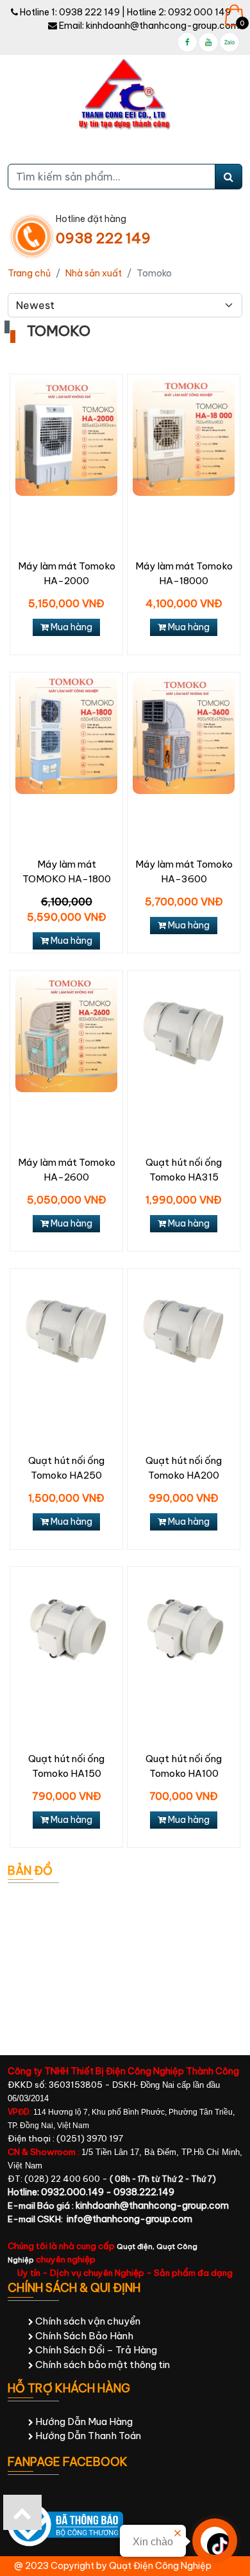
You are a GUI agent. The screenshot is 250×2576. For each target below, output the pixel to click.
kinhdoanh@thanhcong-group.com (162, 26)
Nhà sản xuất (94, 273)
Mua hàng (71, 627)
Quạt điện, (137, 2246)
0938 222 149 (89, 12)
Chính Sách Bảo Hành (83, 2336)
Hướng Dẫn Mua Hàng (83, 2421)
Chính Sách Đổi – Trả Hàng (95, 2350)
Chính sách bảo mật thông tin (102, 2365)
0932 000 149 (199, 12)
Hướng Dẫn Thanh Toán (87, 2436)
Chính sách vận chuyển (87, 2321)
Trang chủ (29, 273)
